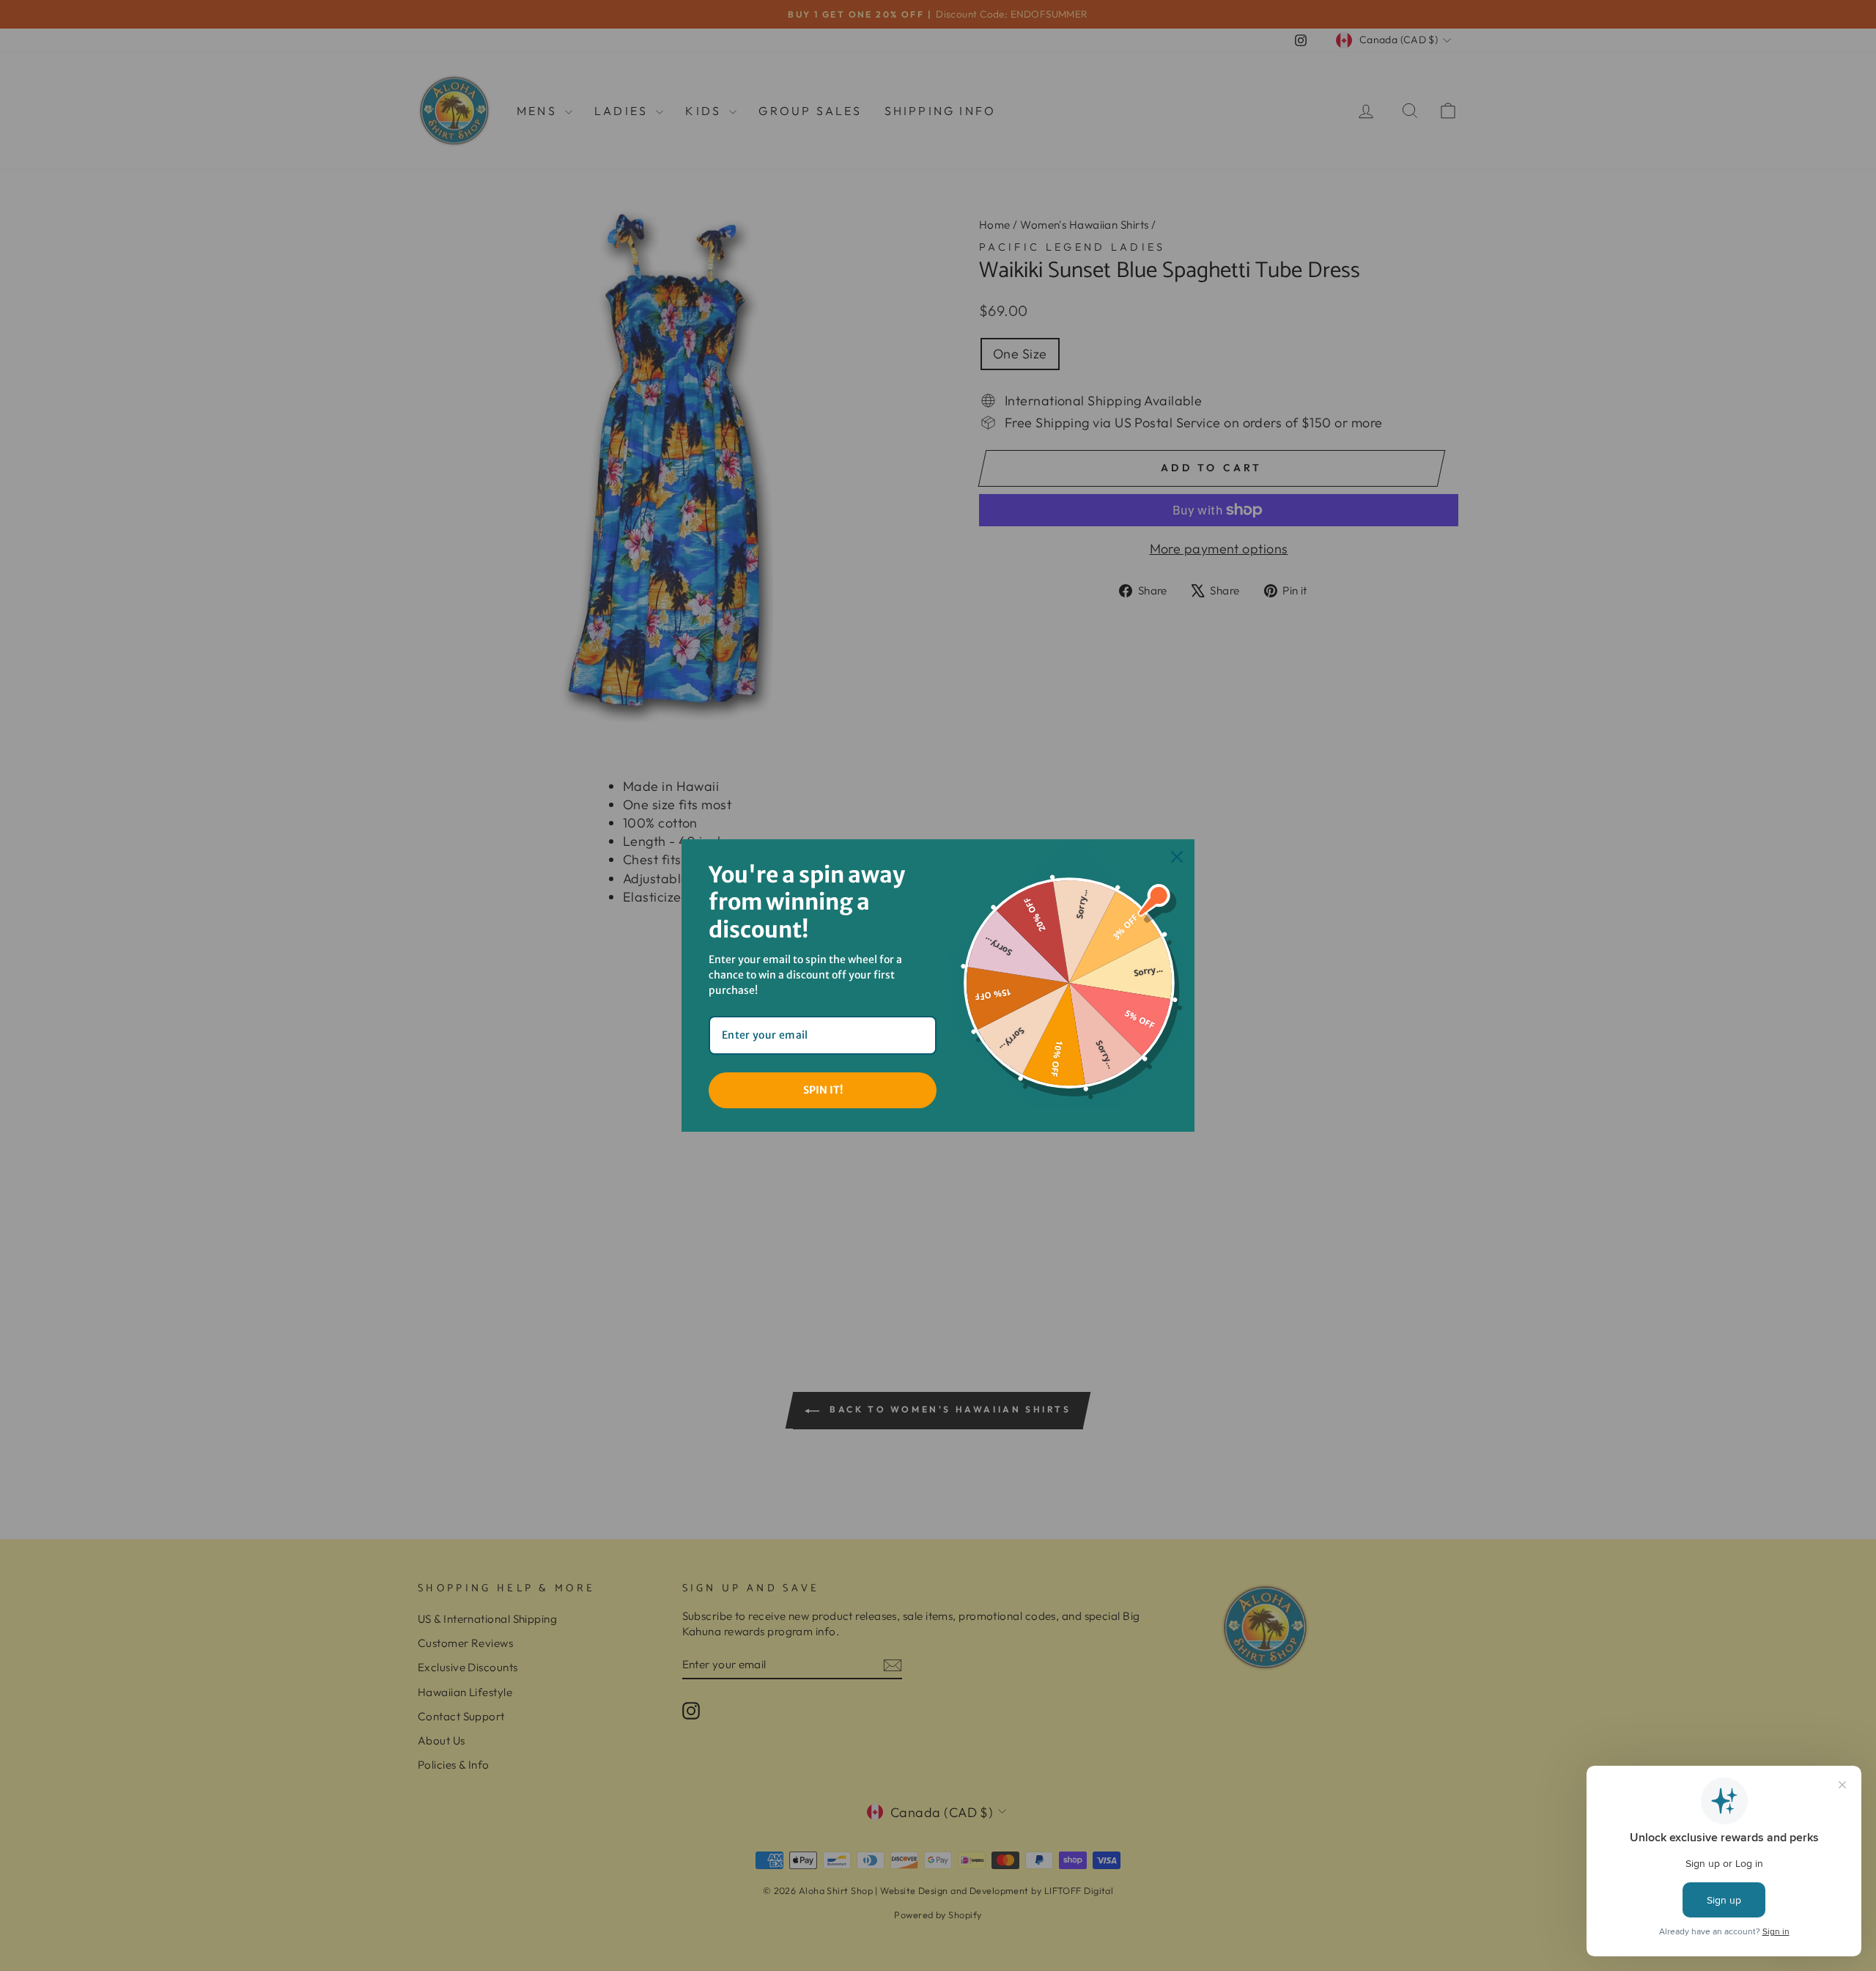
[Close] (1177, 857)
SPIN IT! (823, 1090)
